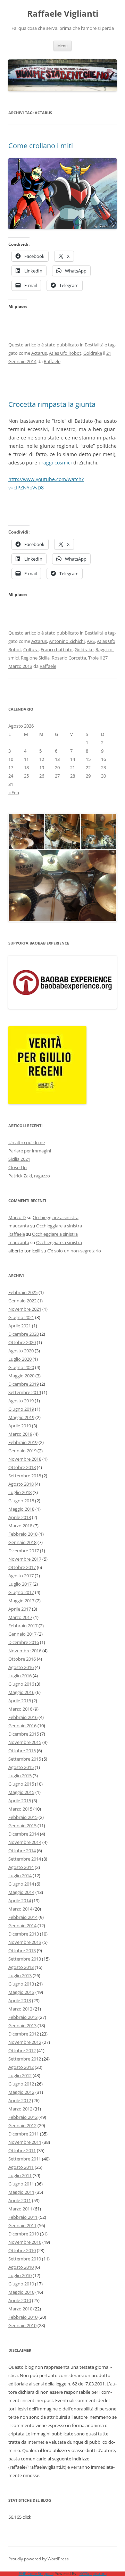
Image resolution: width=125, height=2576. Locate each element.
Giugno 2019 (21, 1409)
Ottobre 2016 (22, 1659)
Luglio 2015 (20, 1776)
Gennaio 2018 (22, 1542)
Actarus (39, 353)
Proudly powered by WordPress (39, 2559)
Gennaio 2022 (22, 1301)
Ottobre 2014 (22, 1851)
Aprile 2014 (20, 1900)
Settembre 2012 (25, 2059)
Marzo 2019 (20, 1434)
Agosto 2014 (21, 1867)
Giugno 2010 (21, 2284)
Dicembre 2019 (24, 1384)
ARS (91, 641)
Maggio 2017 (21, 1601)
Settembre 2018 (25, 1476)
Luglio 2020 (20, 1359)
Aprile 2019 (20, 1426)
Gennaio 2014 (22, 1925)
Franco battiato (57, 649)
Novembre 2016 (25, 1651)
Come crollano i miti (41, 146)
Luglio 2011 (20, 2175)
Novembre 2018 (25, 1459)
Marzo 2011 (20, 2209)
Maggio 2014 (21, 1892)
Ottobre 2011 (22, 2150)
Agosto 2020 (21, 1351)
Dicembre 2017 (24, 1551)
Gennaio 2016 (22, 1726)
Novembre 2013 (25, 1942)
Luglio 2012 (20, 2075)
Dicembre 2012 (24, 2034)
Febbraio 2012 (23, 2117)
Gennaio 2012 (22, 2125)
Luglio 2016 (20, 1676)
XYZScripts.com (93, 2573)
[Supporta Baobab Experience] (62, 1007)
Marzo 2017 (20, 1617)
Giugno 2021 (21, 1317)
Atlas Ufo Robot (65, 353)
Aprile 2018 (20, 1517)
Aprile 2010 (20, 2300)
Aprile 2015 (20, 1801)
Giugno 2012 (21, 2084)
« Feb (14, 792)
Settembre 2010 (25, 2259)
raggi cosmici (57, 463)
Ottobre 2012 (22, 2050)
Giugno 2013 (21, 1984)
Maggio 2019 (21, 1417)
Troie (93, 658)
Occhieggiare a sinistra (56, 1217)
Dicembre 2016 (24, 1642)
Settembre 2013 (25, 1959)
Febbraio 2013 (23, 2017)
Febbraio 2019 (23, 1442)
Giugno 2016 (21, 1684)
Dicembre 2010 (24, 2234)
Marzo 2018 (20, 1526)
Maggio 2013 (21, 1992)
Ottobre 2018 (22, 1467)
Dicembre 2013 (24, 1934)
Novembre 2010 (25, 2242)
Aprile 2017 (20, 1609)
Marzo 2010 (20, 2309)
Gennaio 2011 (22, 2225)
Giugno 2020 (21, 1367)
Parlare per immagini (30, 1151)
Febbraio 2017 (23, 1626)
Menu (62, 46)
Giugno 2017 (21, 1592)
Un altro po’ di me (27, 1142)
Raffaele (52, 361)
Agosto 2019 (21, 1401)
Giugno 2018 (21, 1501)
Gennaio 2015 (22, 1826)
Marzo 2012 (20, 2109)
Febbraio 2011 (23, 2217)
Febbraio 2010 (23, 2317)
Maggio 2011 (21, 2192)
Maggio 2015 (21, 1792)
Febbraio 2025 (23, 1292)
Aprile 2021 (20, 1326)
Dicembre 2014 (24, 1834)
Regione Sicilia (35, 658)
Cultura (31, 649)
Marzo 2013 (20, 2009)
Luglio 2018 (20, 1492)
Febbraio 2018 (23, 1534)
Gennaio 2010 (22, 2325)
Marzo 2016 (20, 1709)
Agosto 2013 (21, 1967)
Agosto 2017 (21, 1576)
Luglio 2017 (20, 1584)
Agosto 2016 (21, 1667)
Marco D (17, 1217)
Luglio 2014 (20, 1876)
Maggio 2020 (21, 1376)
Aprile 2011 (20, 2200)
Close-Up (18, 1167)
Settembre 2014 (25, 1859)
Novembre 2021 (25, 1309)
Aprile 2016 (20, 1701)
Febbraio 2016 (23, 1717)
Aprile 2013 (20, 2000)
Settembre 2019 (25, 1392)
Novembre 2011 (25, 2142)
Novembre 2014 (25, 1842)
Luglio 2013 (20, 1975)
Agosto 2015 (21, 1767)
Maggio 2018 (21, 1509)
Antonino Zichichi (67, 641)
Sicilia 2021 (19, 1159)
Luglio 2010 (20, 2275)
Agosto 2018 (21, 1484)
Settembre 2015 (25, 1759)
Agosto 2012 (21, 2067)
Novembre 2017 (25, 1559)
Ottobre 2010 (22, 2250)
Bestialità (94, 345)
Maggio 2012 (21, 2092)
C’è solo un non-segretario (74, 1251)
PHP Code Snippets (36, 2573)
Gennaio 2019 (22, 1451)
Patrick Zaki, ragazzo (29, 1176)
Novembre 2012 (25, 2042)
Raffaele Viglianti (63, 14)
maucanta (19, 1226)
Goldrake (93, 353)
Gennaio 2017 (22, 1634)
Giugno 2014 (21, 1884)
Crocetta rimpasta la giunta (52, 404)
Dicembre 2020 (24, 1334)
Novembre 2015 (25, 1742)
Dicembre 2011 (24, 2134)
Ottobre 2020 (22, 1342)
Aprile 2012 (20, 2100)
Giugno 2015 (21, 1784)
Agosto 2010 (21, 2267)
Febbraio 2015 (23, 1817)
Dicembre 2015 (24, 1734)
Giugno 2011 (21, 2184)
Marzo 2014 (20, 1909)
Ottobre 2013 (22, 1950)
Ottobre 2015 (22, 1751)
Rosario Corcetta (69, 658)
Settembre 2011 (25, 2159)
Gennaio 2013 (22, 2025)
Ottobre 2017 (22, 1567)
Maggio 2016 (21, 1692)
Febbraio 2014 (23, 1917)
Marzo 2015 (20, 1809)
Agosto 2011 (21, 2167)
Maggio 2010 (21, 2292)
